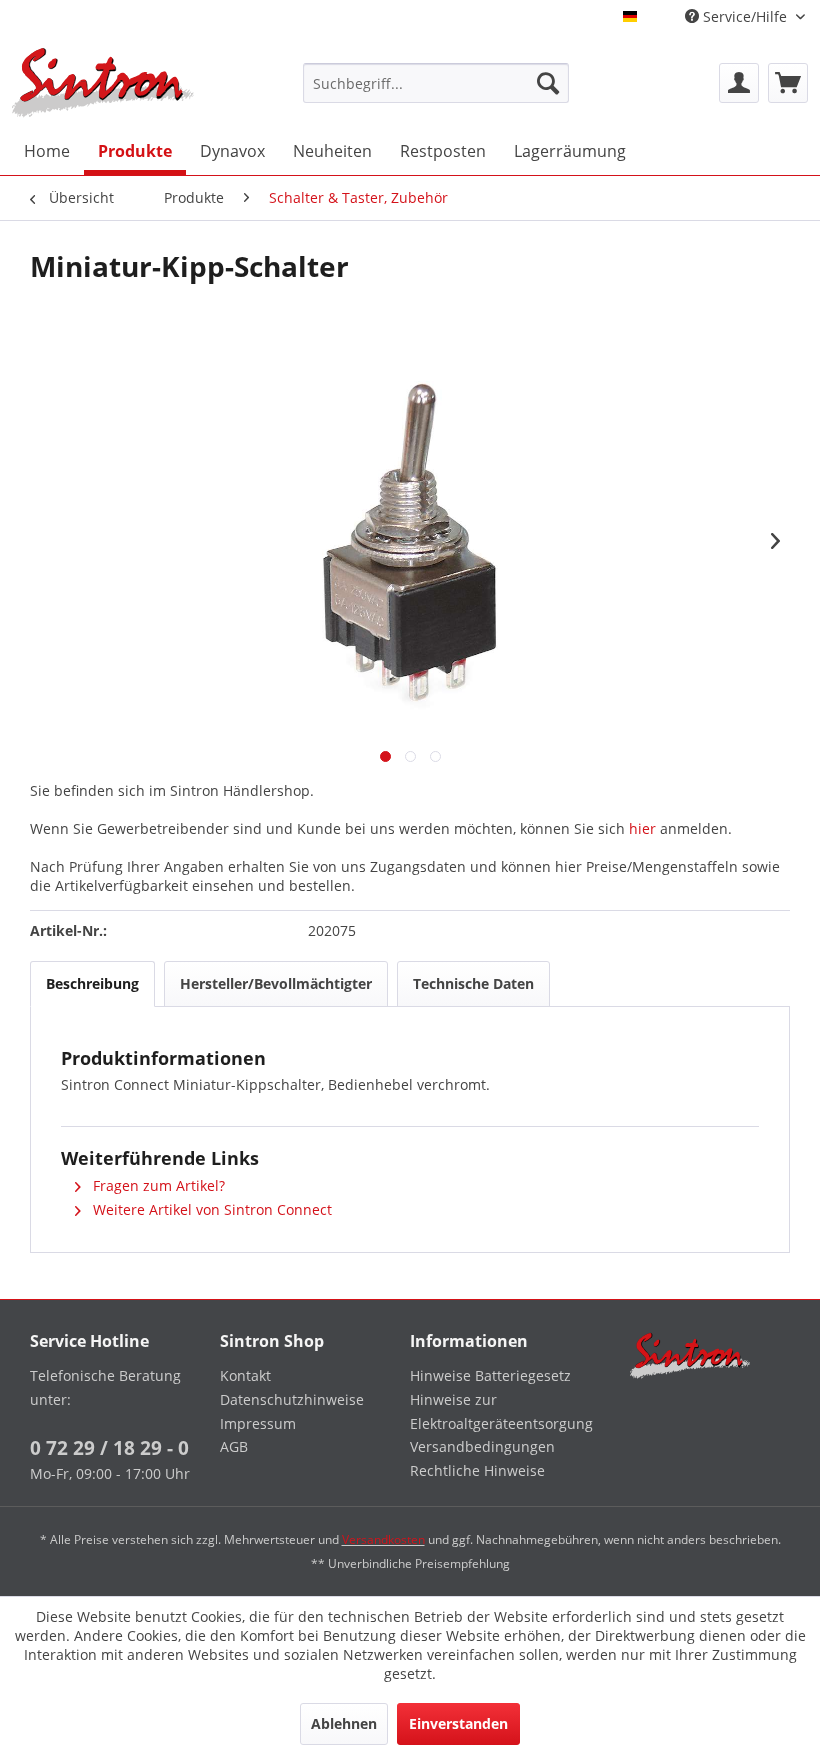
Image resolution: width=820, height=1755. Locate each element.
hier (642, 828)
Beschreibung (92, 983)
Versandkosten (383, 1539)
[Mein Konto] (739, 83)
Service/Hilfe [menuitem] (745, 16)
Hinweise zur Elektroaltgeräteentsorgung (500, 1411)
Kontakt (245, 1375)
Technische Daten (473, 983)
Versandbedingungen (482, 1446)
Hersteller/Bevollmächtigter (276, 983)
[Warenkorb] (788, 83)
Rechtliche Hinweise (477, 1470)
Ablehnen (344, 1723)
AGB (234, 1446)
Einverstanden (458, 1723)
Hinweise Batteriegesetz (490, 1375)
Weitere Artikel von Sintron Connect (210, 1209)
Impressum (258, 1423)
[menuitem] (436, 83)
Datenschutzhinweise (292, 1399)
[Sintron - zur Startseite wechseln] (103, 82)
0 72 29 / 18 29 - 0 (109, 1448)
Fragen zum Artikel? (157, 1185)
